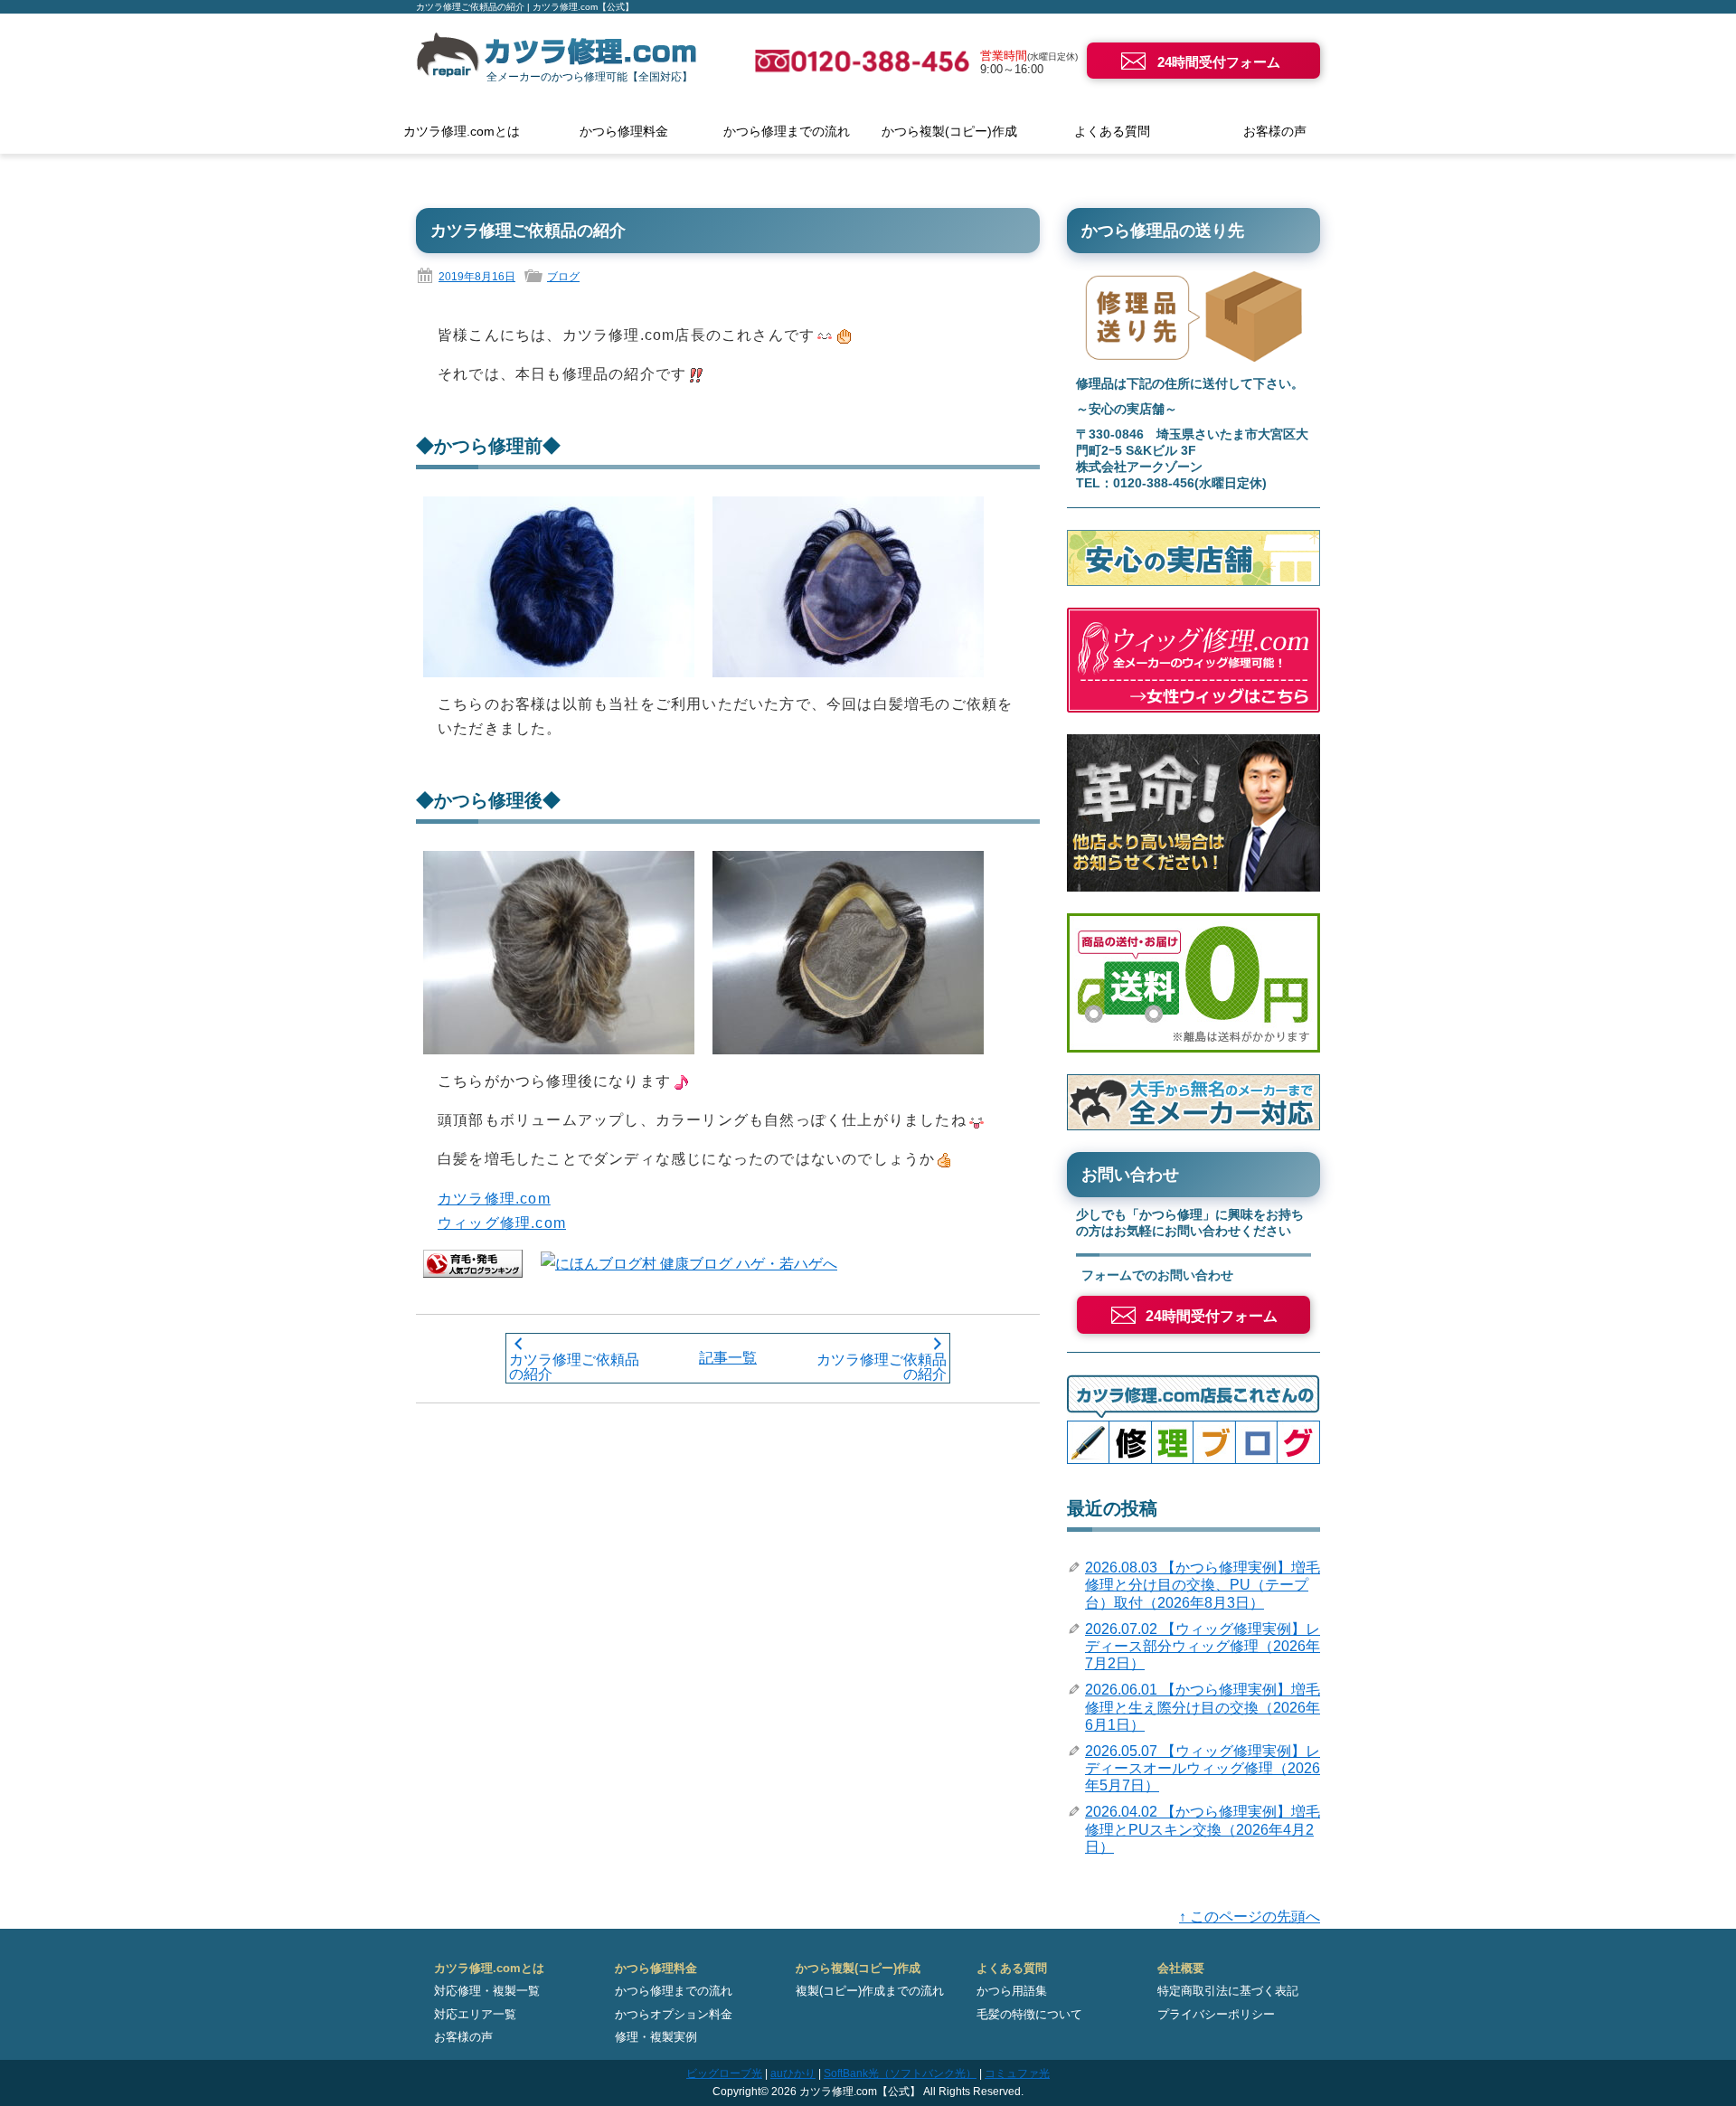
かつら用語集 (1012, 1991)
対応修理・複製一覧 (487, 1991)
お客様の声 (1275, 131)
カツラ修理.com (494, 1199)
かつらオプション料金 (674, 2014)
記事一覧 (728, 1358)
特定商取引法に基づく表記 (1228, 1991)
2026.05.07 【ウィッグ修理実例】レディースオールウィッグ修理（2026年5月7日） (1203, 1768)
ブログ (563, 277)
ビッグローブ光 (724, 2073)
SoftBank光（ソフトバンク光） (900, 2073)
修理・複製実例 (656, 2037)
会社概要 (1181, 1968)
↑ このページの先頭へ (1250, 1917)
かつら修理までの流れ (787, 131)
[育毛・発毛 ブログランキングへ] (473, 1263)
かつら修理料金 (624, 131)
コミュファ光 (1017, 2073)
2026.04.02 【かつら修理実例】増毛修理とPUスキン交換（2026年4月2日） (1203, 1829)
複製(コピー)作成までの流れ (870, 1991)
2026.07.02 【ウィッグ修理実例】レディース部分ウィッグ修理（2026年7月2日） (1203, 1646)
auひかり (793, 2073)
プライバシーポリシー (1216, 2014)
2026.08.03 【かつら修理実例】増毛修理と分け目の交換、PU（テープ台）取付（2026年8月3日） (1203, 1585)
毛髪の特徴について (1029, 2014)
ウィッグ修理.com (502, 1223)
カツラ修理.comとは (462, 131)
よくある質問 (1112, 131)
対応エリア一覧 (475, 2014)
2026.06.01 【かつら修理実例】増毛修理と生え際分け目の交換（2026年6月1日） (1203, 1707)
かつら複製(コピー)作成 (949, 131)
